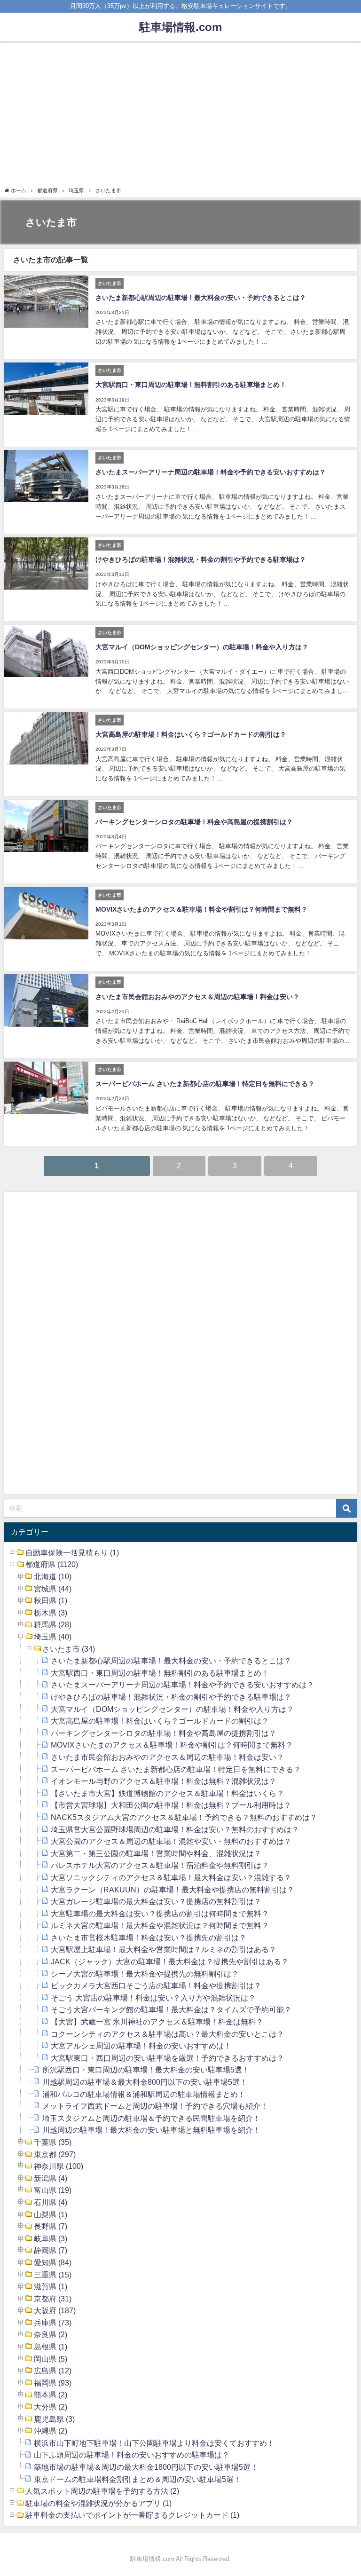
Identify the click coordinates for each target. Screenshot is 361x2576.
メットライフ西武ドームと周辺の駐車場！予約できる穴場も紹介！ (155, 2106)
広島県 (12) (53, 2371)
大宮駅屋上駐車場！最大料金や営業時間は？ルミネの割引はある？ (164, 1949)
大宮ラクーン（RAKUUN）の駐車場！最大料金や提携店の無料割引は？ (173, 1890)
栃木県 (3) (51, 1613)
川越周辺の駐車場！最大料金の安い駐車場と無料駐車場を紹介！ (151, 2130)
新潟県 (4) (51, 2178)
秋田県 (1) (51, 1600)
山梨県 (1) (51, 2214)
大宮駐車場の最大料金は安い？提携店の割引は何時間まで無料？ (160, 1914)
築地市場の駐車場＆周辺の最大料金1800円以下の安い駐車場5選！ (146, 2467)
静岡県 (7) (51, 2250)
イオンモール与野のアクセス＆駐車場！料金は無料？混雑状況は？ (164, 1781)
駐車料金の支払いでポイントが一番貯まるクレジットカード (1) (132, 2515)
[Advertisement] (180, 116)
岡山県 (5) (51, 2359)
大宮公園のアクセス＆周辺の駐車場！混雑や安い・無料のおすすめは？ (171, 1841)
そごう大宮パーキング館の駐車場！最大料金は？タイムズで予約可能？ (171, 2009)
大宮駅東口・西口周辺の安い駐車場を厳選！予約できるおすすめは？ (167, 2058)
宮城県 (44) (53, 1589)
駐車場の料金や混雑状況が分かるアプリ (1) (98, 2503)
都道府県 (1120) (52, 1564)
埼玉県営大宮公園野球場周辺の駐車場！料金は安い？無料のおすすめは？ (175, 1829)
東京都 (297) (55, 2154)
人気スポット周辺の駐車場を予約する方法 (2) (102, 2491)
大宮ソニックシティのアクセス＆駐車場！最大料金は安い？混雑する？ (171, 1877)
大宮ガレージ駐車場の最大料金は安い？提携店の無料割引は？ (156, 1901)
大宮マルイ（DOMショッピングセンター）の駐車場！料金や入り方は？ (202, 647)
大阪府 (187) (55, 2310)
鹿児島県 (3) (54, 2419)
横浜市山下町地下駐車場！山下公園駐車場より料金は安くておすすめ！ (154, 2443)
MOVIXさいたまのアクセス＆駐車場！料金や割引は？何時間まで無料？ (201, 909)
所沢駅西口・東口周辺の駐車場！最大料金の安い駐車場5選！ (146, 2070)
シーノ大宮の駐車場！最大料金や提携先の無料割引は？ (145, 1974)
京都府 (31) (53, 2299)
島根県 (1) (51, 2347)
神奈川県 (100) (59, 2166)
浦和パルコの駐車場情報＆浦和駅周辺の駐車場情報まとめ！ (144, 2094)
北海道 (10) (53, 1576)
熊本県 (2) (51, 2395)
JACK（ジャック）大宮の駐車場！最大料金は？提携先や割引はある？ (170, 1962)
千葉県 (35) (53, 2142)
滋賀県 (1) (51, 2286)
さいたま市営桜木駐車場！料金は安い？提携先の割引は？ (149, 1938)
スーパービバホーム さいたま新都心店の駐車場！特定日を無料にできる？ (205, 1084)
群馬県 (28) (53, 1624)
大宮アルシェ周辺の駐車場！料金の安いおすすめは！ (141, 2046)
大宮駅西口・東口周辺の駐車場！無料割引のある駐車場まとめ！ (191, 385)
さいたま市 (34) (69, 1649)
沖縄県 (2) (51, 2431)
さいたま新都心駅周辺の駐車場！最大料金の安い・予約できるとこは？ (201, 298)
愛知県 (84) (53, 2262)
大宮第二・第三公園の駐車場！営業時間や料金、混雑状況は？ (156, 1853)
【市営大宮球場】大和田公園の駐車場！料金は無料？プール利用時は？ (171, 1805)
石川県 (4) (51, 2202)
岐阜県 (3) (51, 2238)
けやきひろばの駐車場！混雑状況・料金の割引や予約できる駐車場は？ (201, 559)
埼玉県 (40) (53, 1637)
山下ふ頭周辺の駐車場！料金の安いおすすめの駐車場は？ (132, 2455)
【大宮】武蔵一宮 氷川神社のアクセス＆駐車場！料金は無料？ (157, 2022)
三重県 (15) (53, 2275)
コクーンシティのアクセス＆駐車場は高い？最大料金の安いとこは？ (167, 2034)
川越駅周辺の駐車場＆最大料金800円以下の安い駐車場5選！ (145, 2082)
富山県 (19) (53, 2190)
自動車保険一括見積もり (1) (72, 1552)
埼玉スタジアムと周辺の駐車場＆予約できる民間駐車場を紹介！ (151, 2118)
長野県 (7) (51, 2226)
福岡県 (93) (53, 2383)
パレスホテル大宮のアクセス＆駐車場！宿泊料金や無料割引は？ (160, 1865)
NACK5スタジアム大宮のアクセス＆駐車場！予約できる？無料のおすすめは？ (184, 1817)
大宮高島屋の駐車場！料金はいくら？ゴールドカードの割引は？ (191, 734)
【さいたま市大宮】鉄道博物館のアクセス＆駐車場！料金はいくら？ (167, 1793)
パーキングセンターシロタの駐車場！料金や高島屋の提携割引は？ (194, 822)
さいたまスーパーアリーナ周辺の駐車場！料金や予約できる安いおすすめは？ (211, 472)
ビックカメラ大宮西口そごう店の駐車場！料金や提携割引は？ (156, 1985)
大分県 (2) (51, 2407)
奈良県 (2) (51, 2334)
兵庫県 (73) (53, 2323)
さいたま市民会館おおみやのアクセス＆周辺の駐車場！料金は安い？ (197, 997)
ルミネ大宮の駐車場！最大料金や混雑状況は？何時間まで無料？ (160, 1925)
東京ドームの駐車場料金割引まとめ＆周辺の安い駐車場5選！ (137, 2479)
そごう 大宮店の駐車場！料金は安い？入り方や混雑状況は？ (153, 1998)
